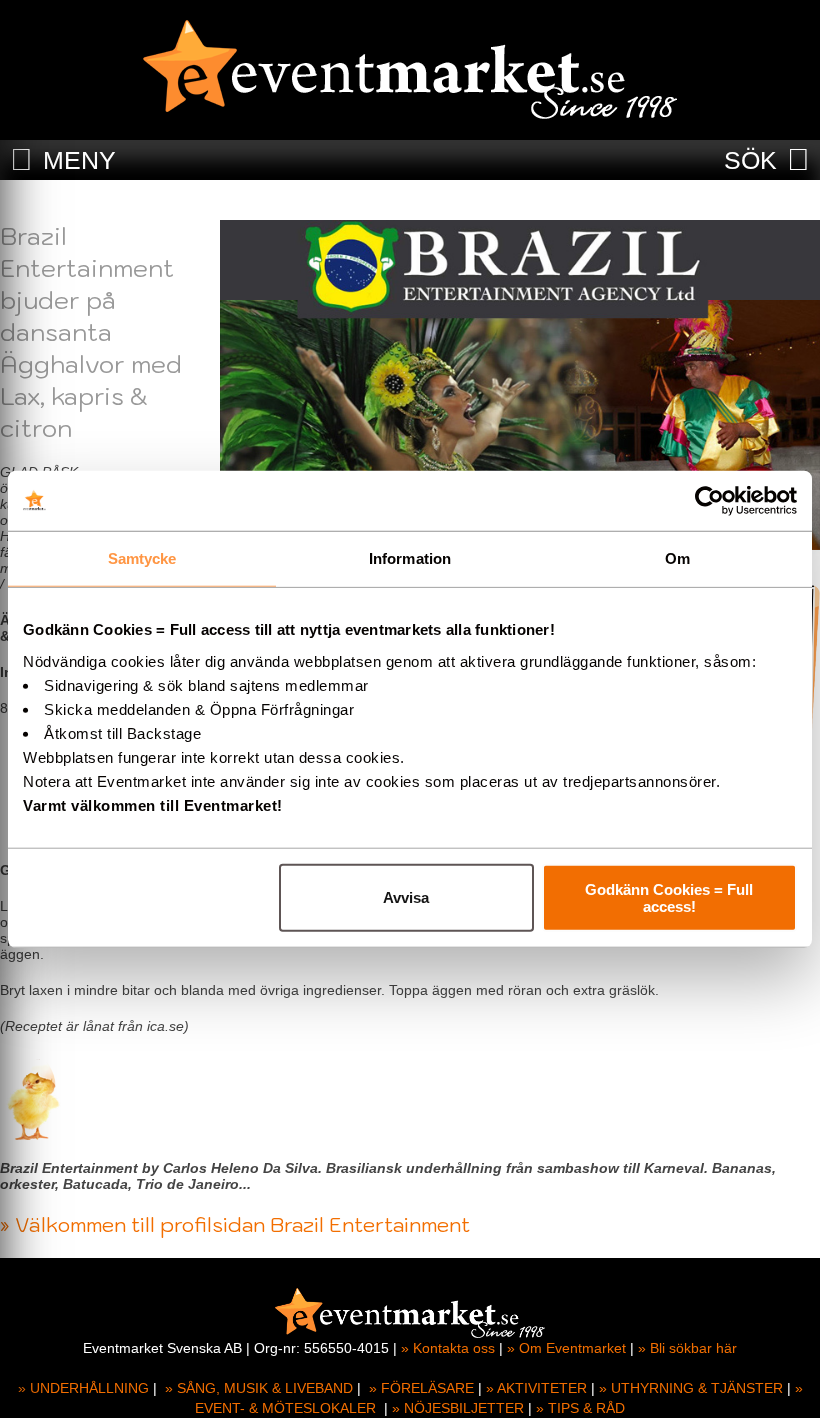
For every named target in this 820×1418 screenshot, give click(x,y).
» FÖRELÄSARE (421, 1388)
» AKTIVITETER (536, 1388)
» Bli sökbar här (687, 1348)
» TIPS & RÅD (580, 1408)
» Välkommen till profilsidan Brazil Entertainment (235, 1225)
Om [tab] (677, 558)
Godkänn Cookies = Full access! (669, 897)
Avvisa (406, 897)
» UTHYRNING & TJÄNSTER (691, 1388)
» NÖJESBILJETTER (458, 1408)
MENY (79, 160)
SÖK (750, 160)
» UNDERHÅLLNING (83, 1388)
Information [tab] (410, 558)
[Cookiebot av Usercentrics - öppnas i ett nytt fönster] (709, 501)
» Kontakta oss (448, 1348)
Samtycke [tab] (142, 558)
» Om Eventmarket (566, 1348)
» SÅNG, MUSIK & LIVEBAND (259, 1388)
